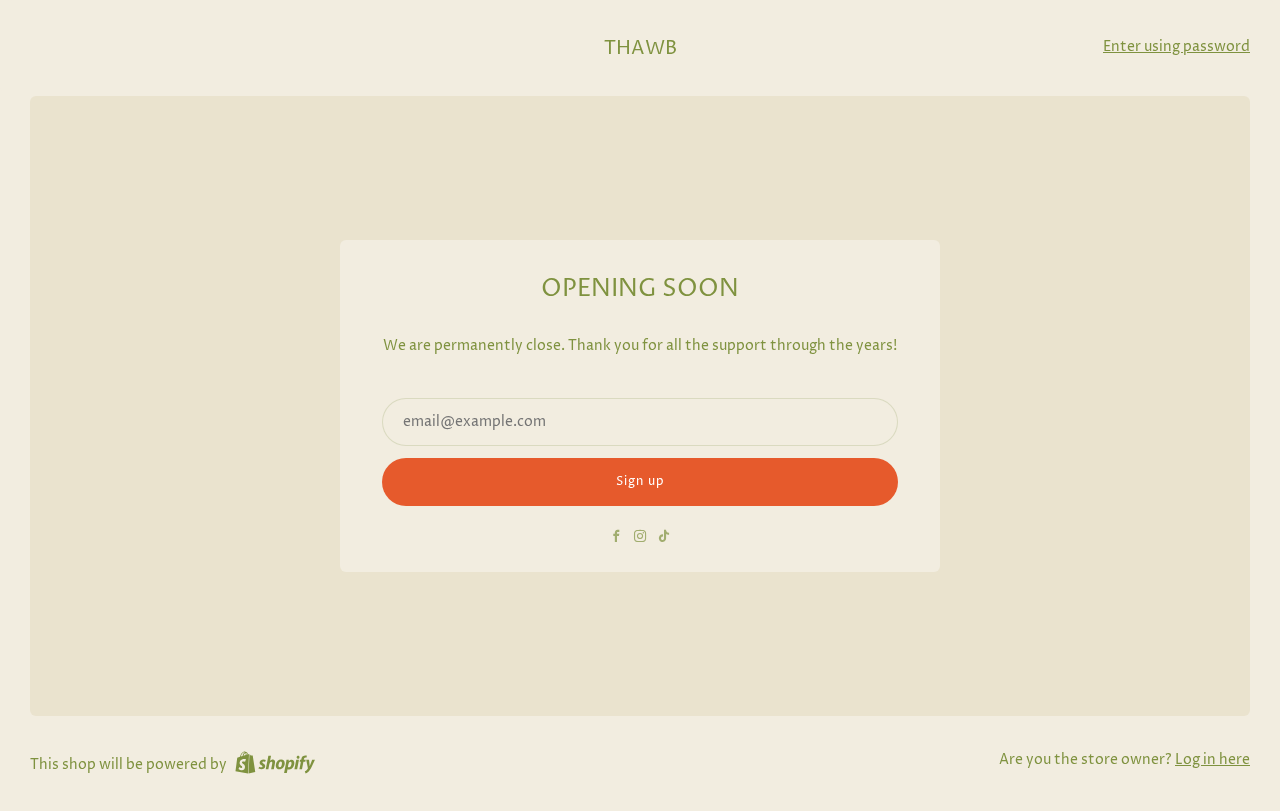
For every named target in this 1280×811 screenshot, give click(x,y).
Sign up (640, 481)
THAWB (640, 48)
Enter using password (1176, 47)
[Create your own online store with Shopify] (275, 766)
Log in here (1212, 760)
